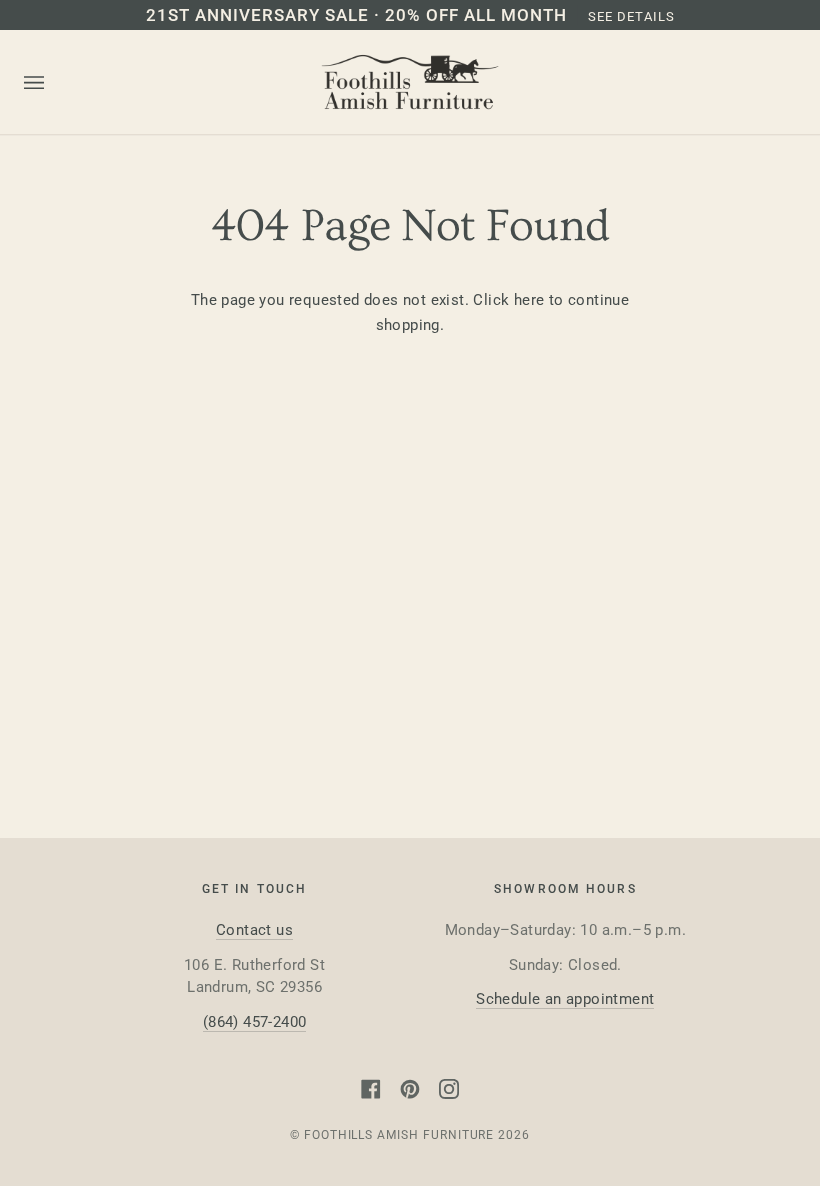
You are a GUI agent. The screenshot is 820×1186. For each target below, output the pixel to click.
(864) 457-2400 (255, 1022)
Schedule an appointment (565, 999)
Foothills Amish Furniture (399, 1135)
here (529, 300)
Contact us (254, 930)
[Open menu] (54, 83)
